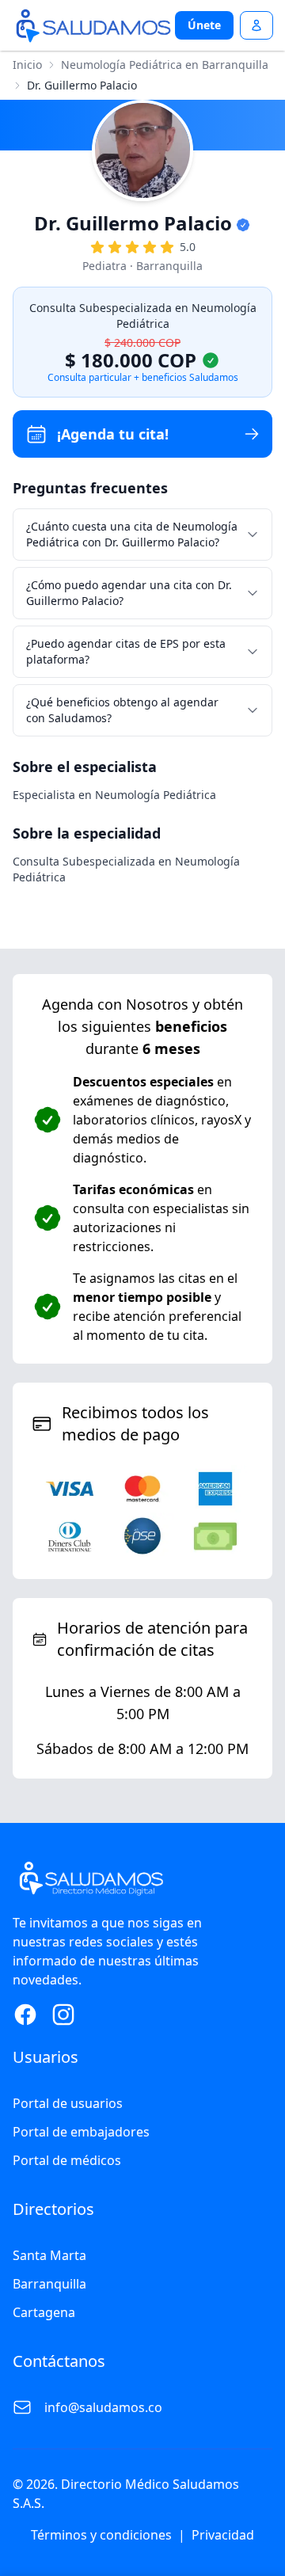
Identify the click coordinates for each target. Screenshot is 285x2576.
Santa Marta (49, 2255)
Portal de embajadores (81, 2132)
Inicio (27, 65)
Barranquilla (49, 2284)
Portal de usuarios (68, 2103)
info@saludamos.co (103, 2407)
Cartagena (44, 2312)
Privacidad (223, 2535)
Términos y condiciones (101, 2535)
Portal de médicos (67, 2160)
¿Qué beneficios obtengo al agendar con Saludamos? (122, 710)
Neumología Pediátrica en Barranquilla (165, 65)
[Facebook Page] (25, 2015)
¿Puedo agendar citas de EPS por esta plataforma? (126, 651)
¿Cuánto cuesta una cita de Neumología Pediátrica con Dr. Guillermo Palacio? (132, 534)
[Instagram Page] (63, 2015)
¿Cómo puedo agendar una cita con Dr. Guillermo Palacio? (129, 593)
